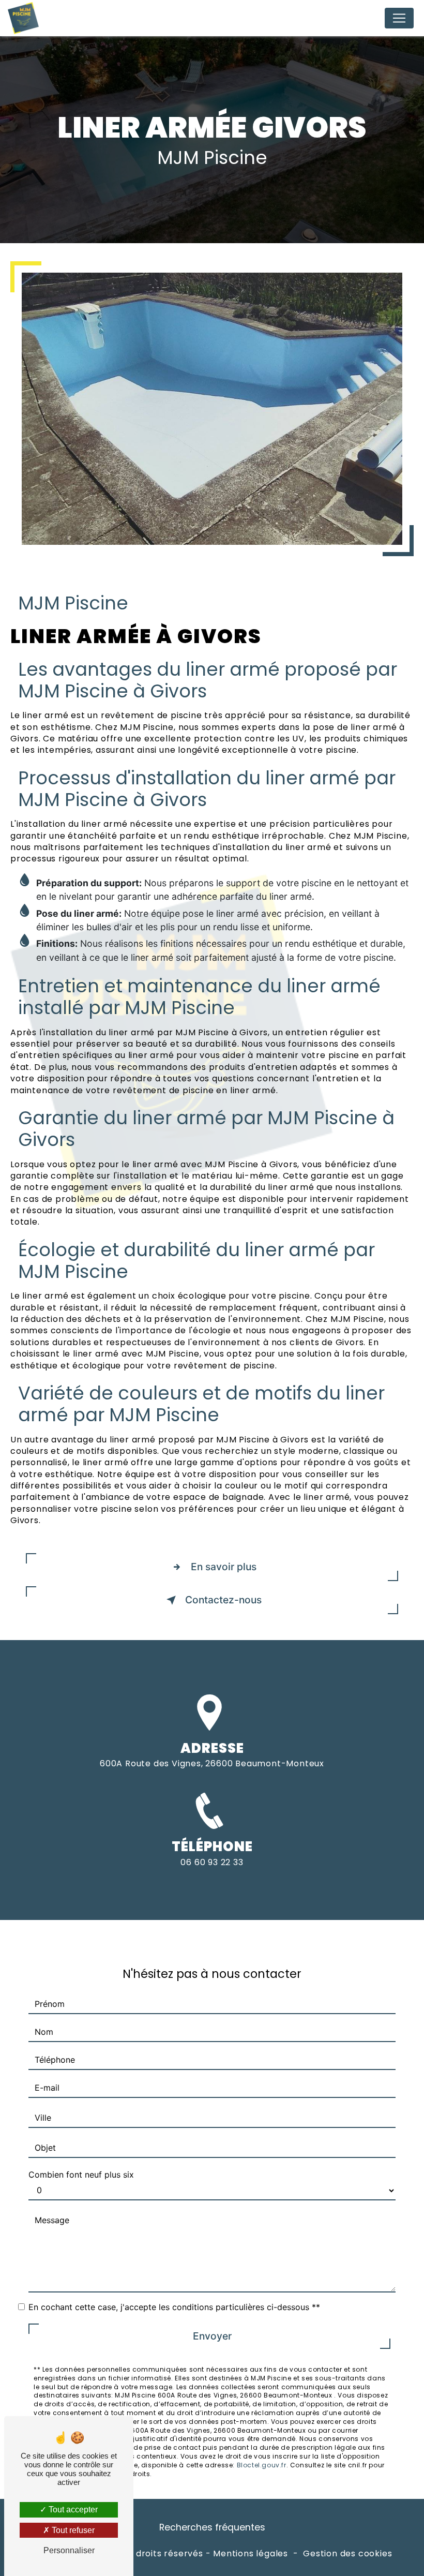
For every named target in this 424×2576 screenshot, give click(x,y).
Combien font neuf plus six (81, 2175)
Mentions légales (251, 2554)
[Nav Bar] (399, 18)
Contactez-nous (223, 1600)
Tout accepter (72, 2510)
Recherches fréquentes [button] (212, 2527)
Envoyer (212, 2336)
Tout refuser (72, 2530)
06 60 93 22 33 (212, 1862)
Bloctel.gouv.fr (262, 2465)
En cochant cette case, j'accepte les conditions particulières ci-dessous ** (174, 2307)
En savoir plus (224, 1567)
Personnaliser (69, 2550)
